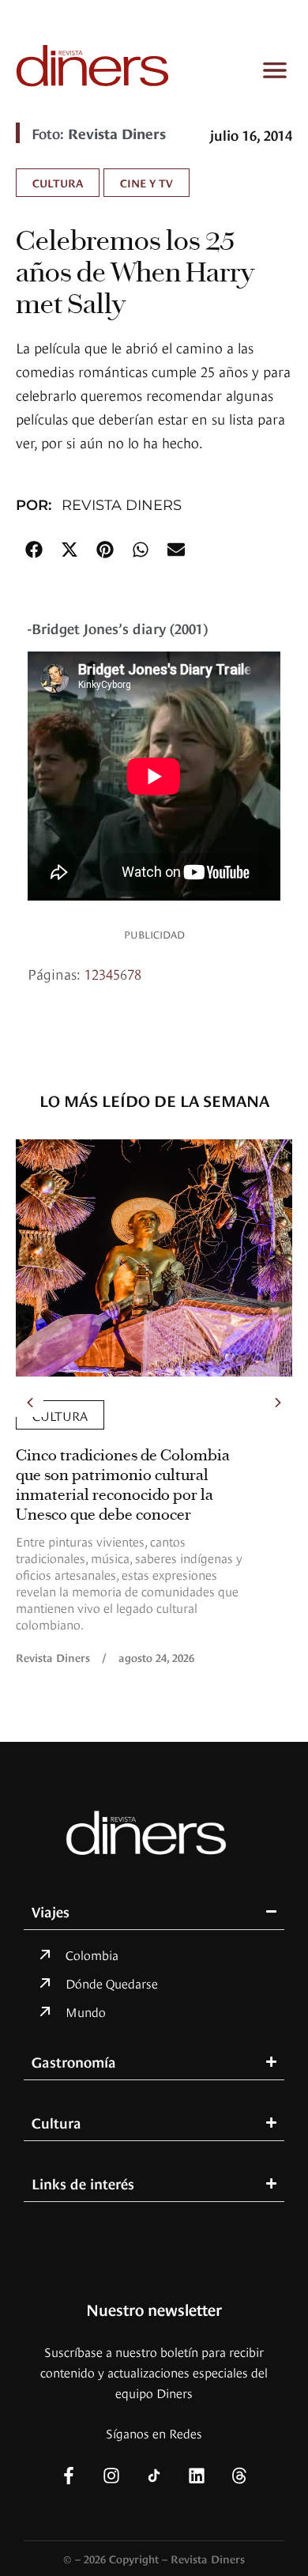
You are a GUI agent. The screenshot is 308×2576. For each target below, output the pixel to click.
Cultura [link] (58, 182)
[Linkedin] (197, 2476)
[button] (34, 549)
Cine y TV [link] (146, 182)
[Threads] (239, 2476)
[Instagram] (111, 2476)
